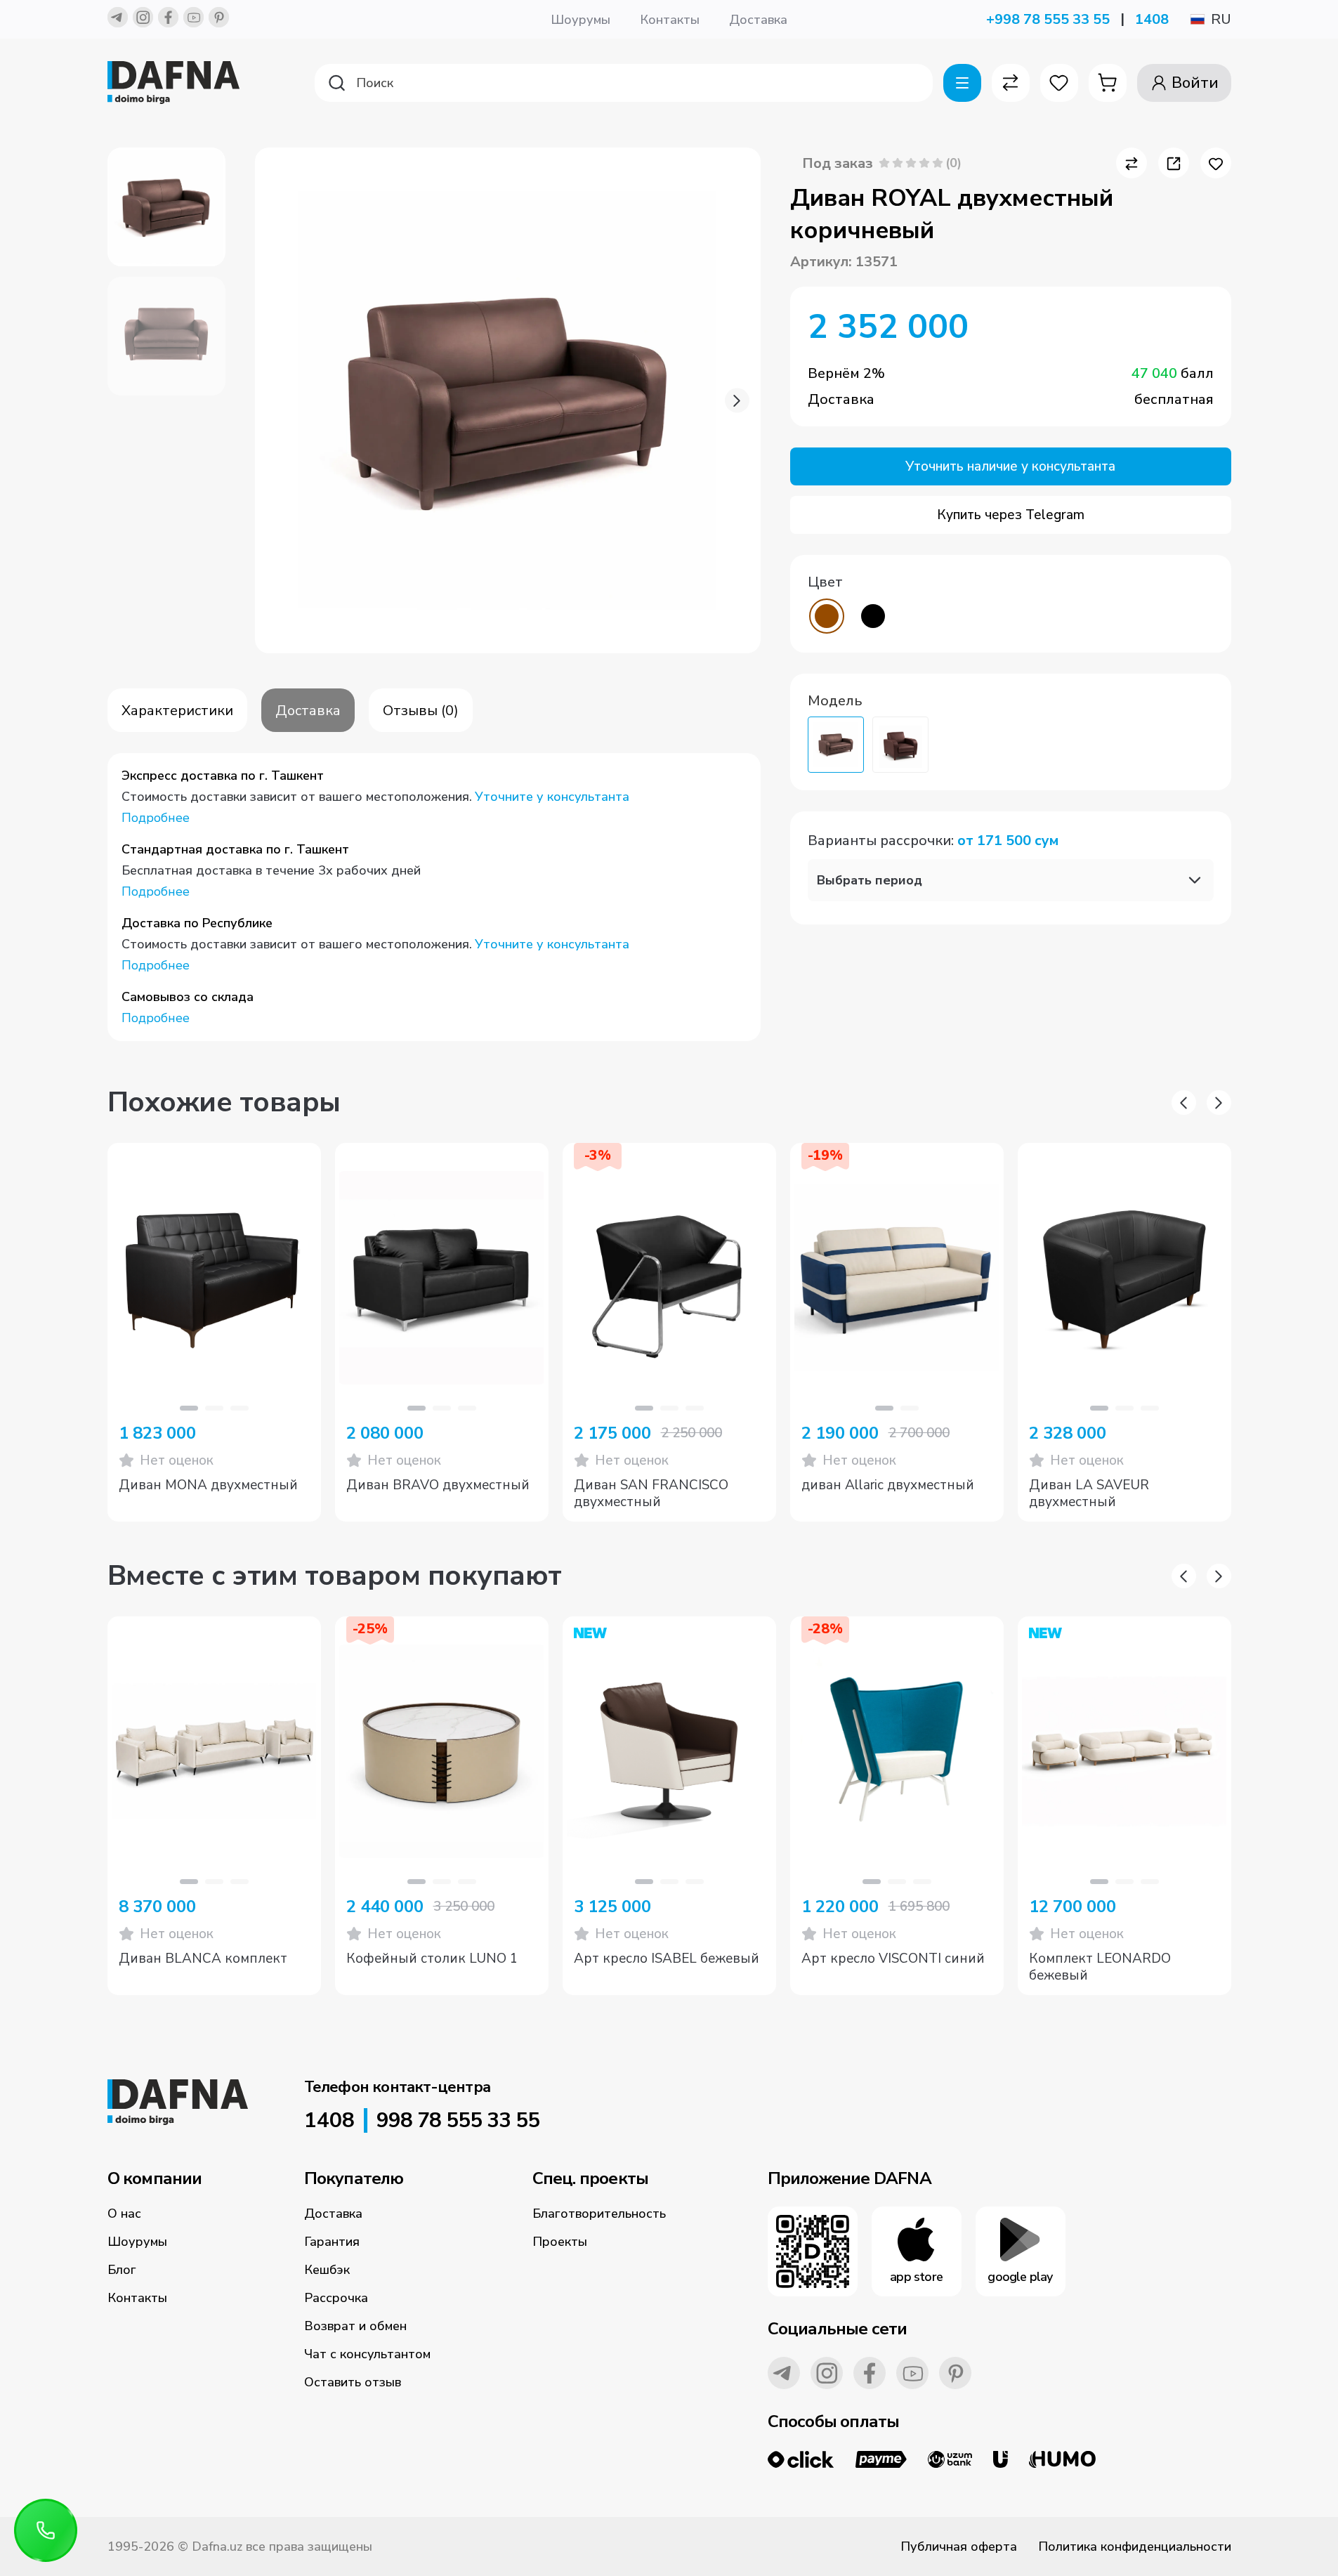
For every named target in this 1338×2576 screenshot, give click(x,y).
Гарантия (332, 2242)
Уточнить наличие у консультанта (1010, 466)
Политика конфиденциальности (1135, 2546)
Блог (122, 2270)
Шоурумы (581, 20)
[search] (624, 83)
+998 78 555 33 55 (1048, 19)
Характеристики (177, 711)
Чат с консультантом (367, 2354)
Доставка (758, 20)
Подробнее (156, 818)
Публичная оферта (959, 2546)
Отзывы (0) (421, 711)
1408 (1152, 19)
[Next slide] (737, 401)
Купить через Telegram (1011, 515)
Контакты (670, 20)
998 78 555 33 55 (458, 2121)
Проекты (560, 2242)
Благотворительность (599, 2214)
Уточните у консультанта (552, 797)
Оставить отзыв (353, 2382)
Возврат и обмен (355, 2326)
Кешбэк (327, 2270)
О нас (124, 2214)
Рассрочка (336, 2298)
